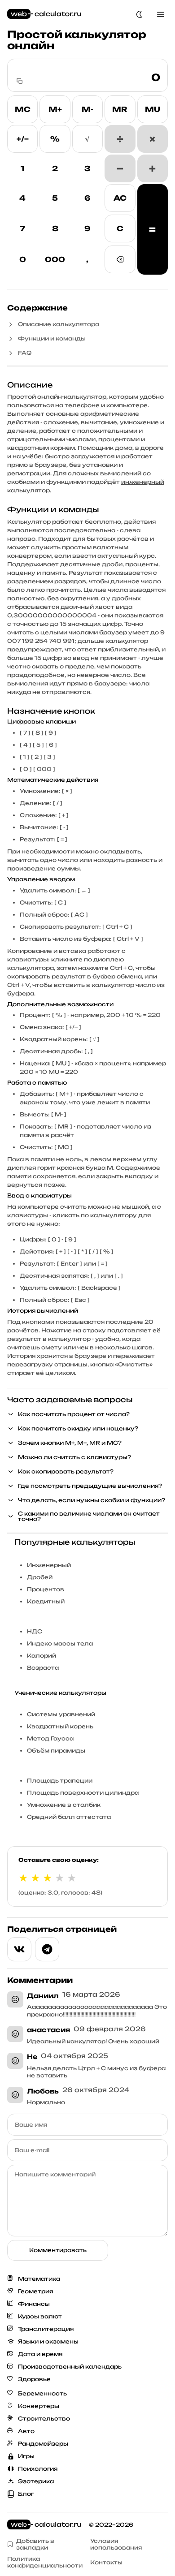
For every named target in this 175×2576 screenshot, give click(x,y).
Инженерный (49, 1565)
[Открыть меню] (161, 14)
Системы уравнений (61, 1714)
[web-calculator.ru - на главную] (44, 2525)
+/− (23, 139)
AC (120, 198)
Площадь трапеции (60, 1781)
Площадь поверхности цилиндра (83, 1793)
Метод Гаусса (50, 1738)
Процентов (46, 1589)
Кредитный (46, 1601)
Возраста (43, 1668)
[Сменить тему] (139, 14)
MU (153, 109)
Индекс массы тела (60, 1643)
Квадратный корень (60, 1726)
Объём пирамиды (56, 1751)
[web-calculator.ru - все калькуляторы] (44, 14)
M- (87, 109)
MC (23, 109)
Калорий (42, 1656)
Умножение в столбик (64, 1805)
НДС (35, 1631)
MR (120, 109)
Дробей (40, 1577)
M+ (55, 109)
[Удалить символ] (120, 259)
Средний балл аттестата (69, 1817)
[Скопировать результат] (20, 81)
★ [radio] (23, 1878)
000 (55, 259)
